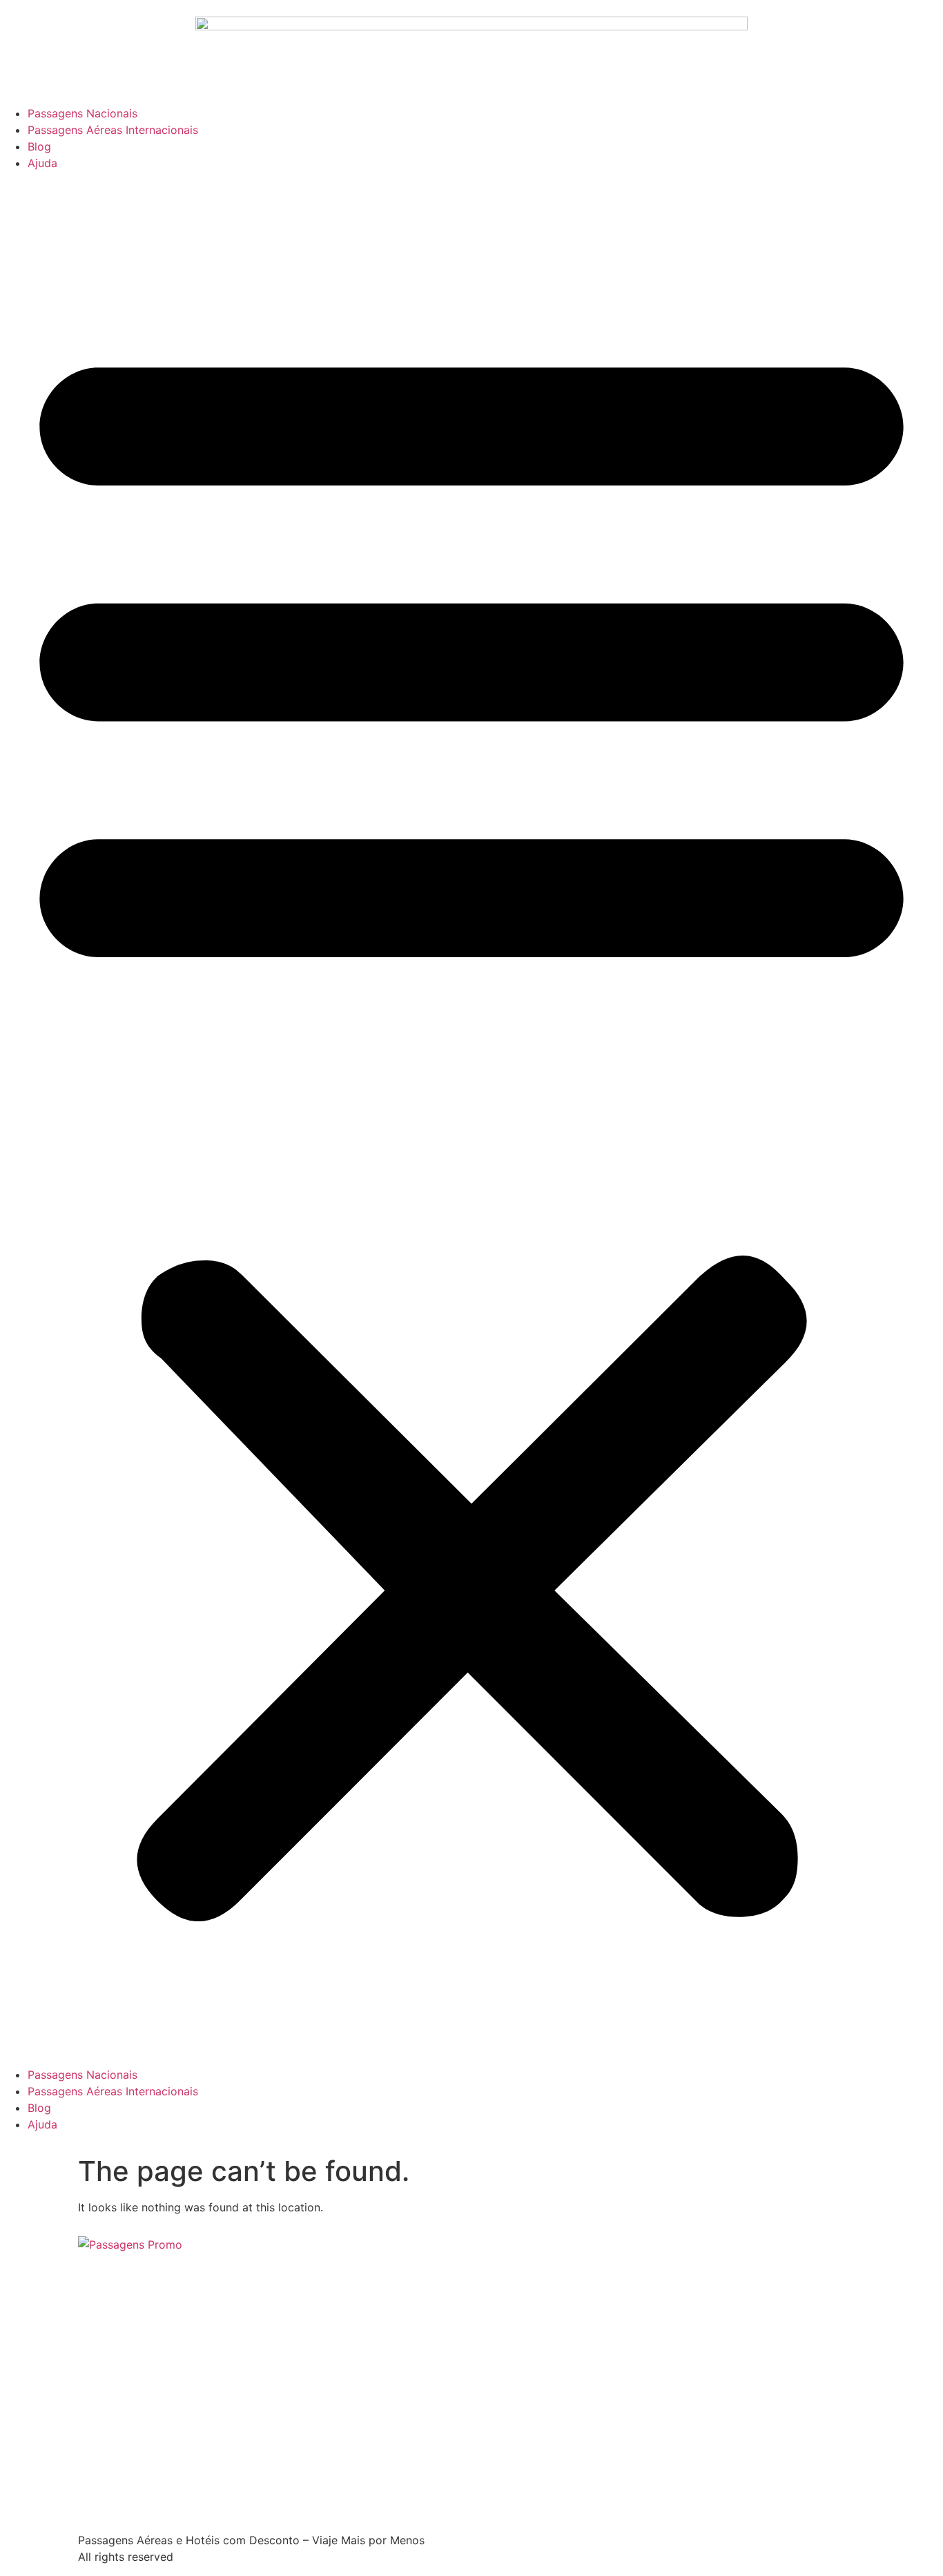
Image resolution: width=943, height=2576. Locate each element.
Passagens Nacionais (82, 113)
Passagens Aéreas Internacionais (113, 130)
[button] (471, 1119)
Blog (39, 146)
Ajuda (42, 163)
